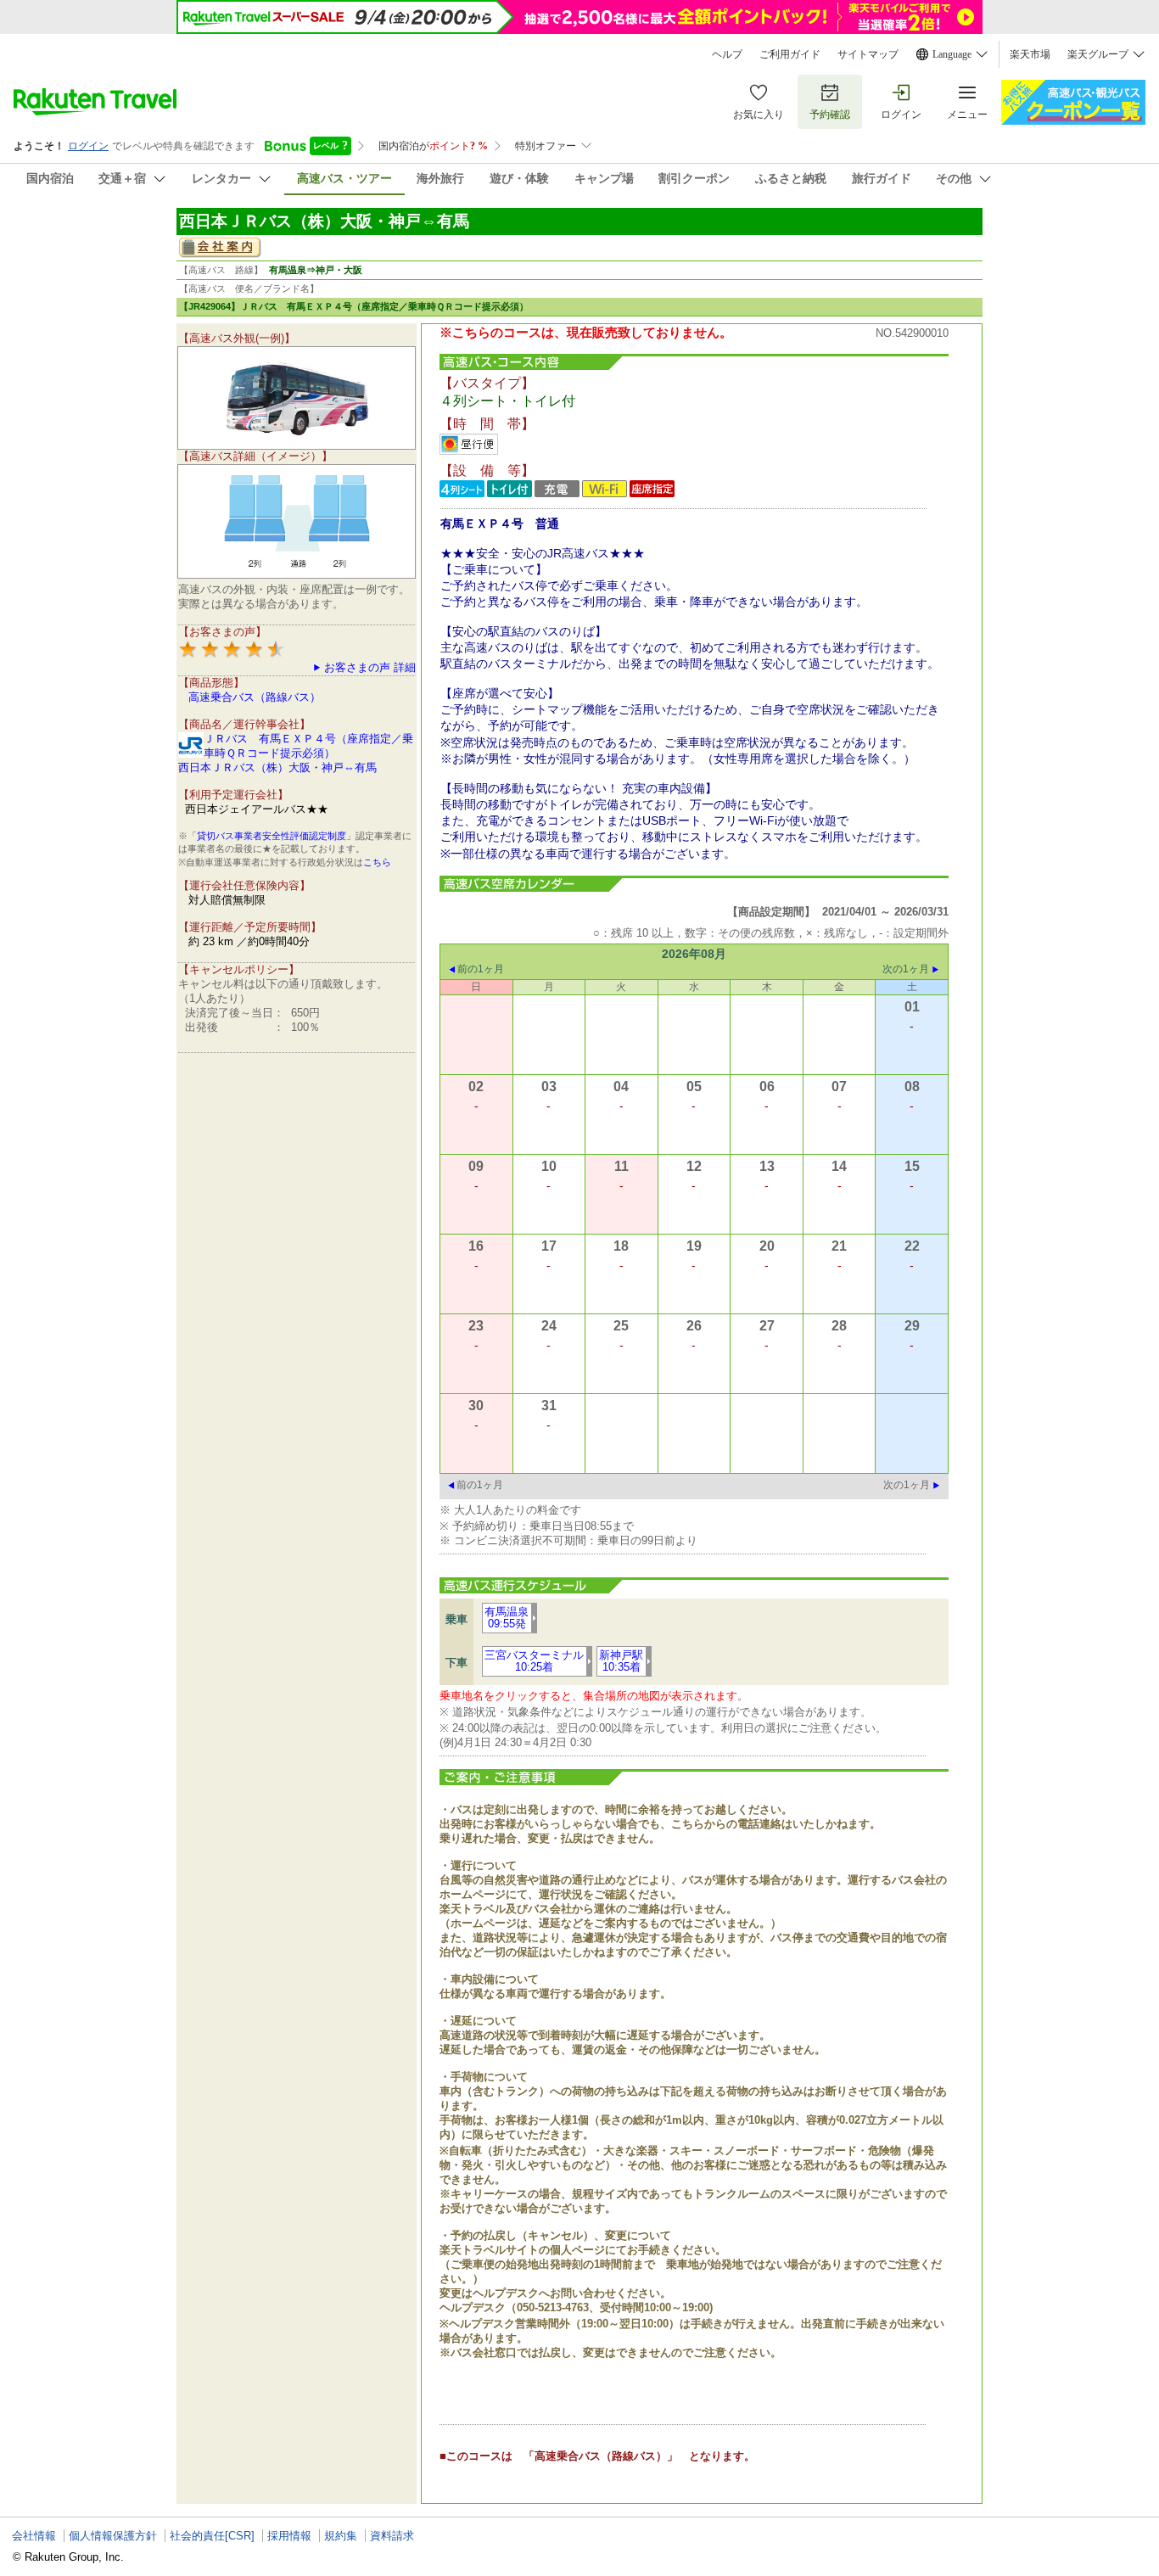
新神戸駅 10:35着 (621, 1661)
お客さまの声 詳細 (370, 667)
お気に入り (759, 115)
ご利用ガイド (790, 54)
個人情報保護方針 (113, 2536)
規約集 (341, 2536)
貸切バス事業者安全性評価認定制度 (272, 836)
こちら (377, 862)
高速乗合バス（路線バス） (255, 697)
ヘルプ (727, 54)
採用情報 (289, 2536)
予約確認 (830, 115)
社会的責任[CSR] (212, 2536)
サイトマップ (868, 54)
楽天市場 (1030, 54)
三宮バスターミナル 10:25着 (534, 1661)
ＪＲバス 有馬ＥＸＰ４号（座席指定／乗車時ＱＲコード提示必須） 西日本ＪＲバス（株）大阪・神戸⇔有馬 (296, 753)
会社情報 (34, 2536)
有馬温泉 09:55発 (507, 1618)
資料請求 (392, 2536)
